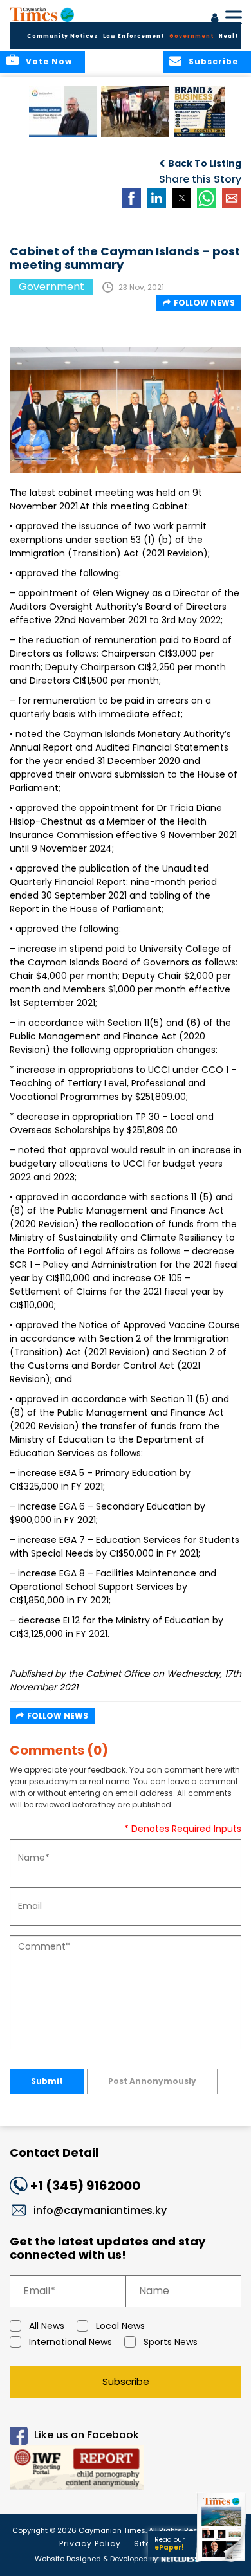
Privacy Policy (90, 2544)
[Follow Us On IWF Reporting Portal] (126, 2470)
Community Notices (62, 36)
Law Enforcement (134, 36)
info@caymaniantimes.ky (100, 2210)
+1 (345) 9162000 (85, 2186)
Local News (120, 2326)
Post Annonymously (152, 2081)
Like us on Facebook (87, 2435)
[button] (63, 112)
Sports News (171, 2342)
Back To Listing (205, 163)
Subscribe (126, 2381)
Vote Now (49, 61)
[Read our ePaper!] (222, 2562)
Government (191, 36)
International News (70, 2342)
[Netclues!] (179, 2558)
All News (47, 2326)
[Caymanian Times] (42, 14)
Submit (47, 2081)
